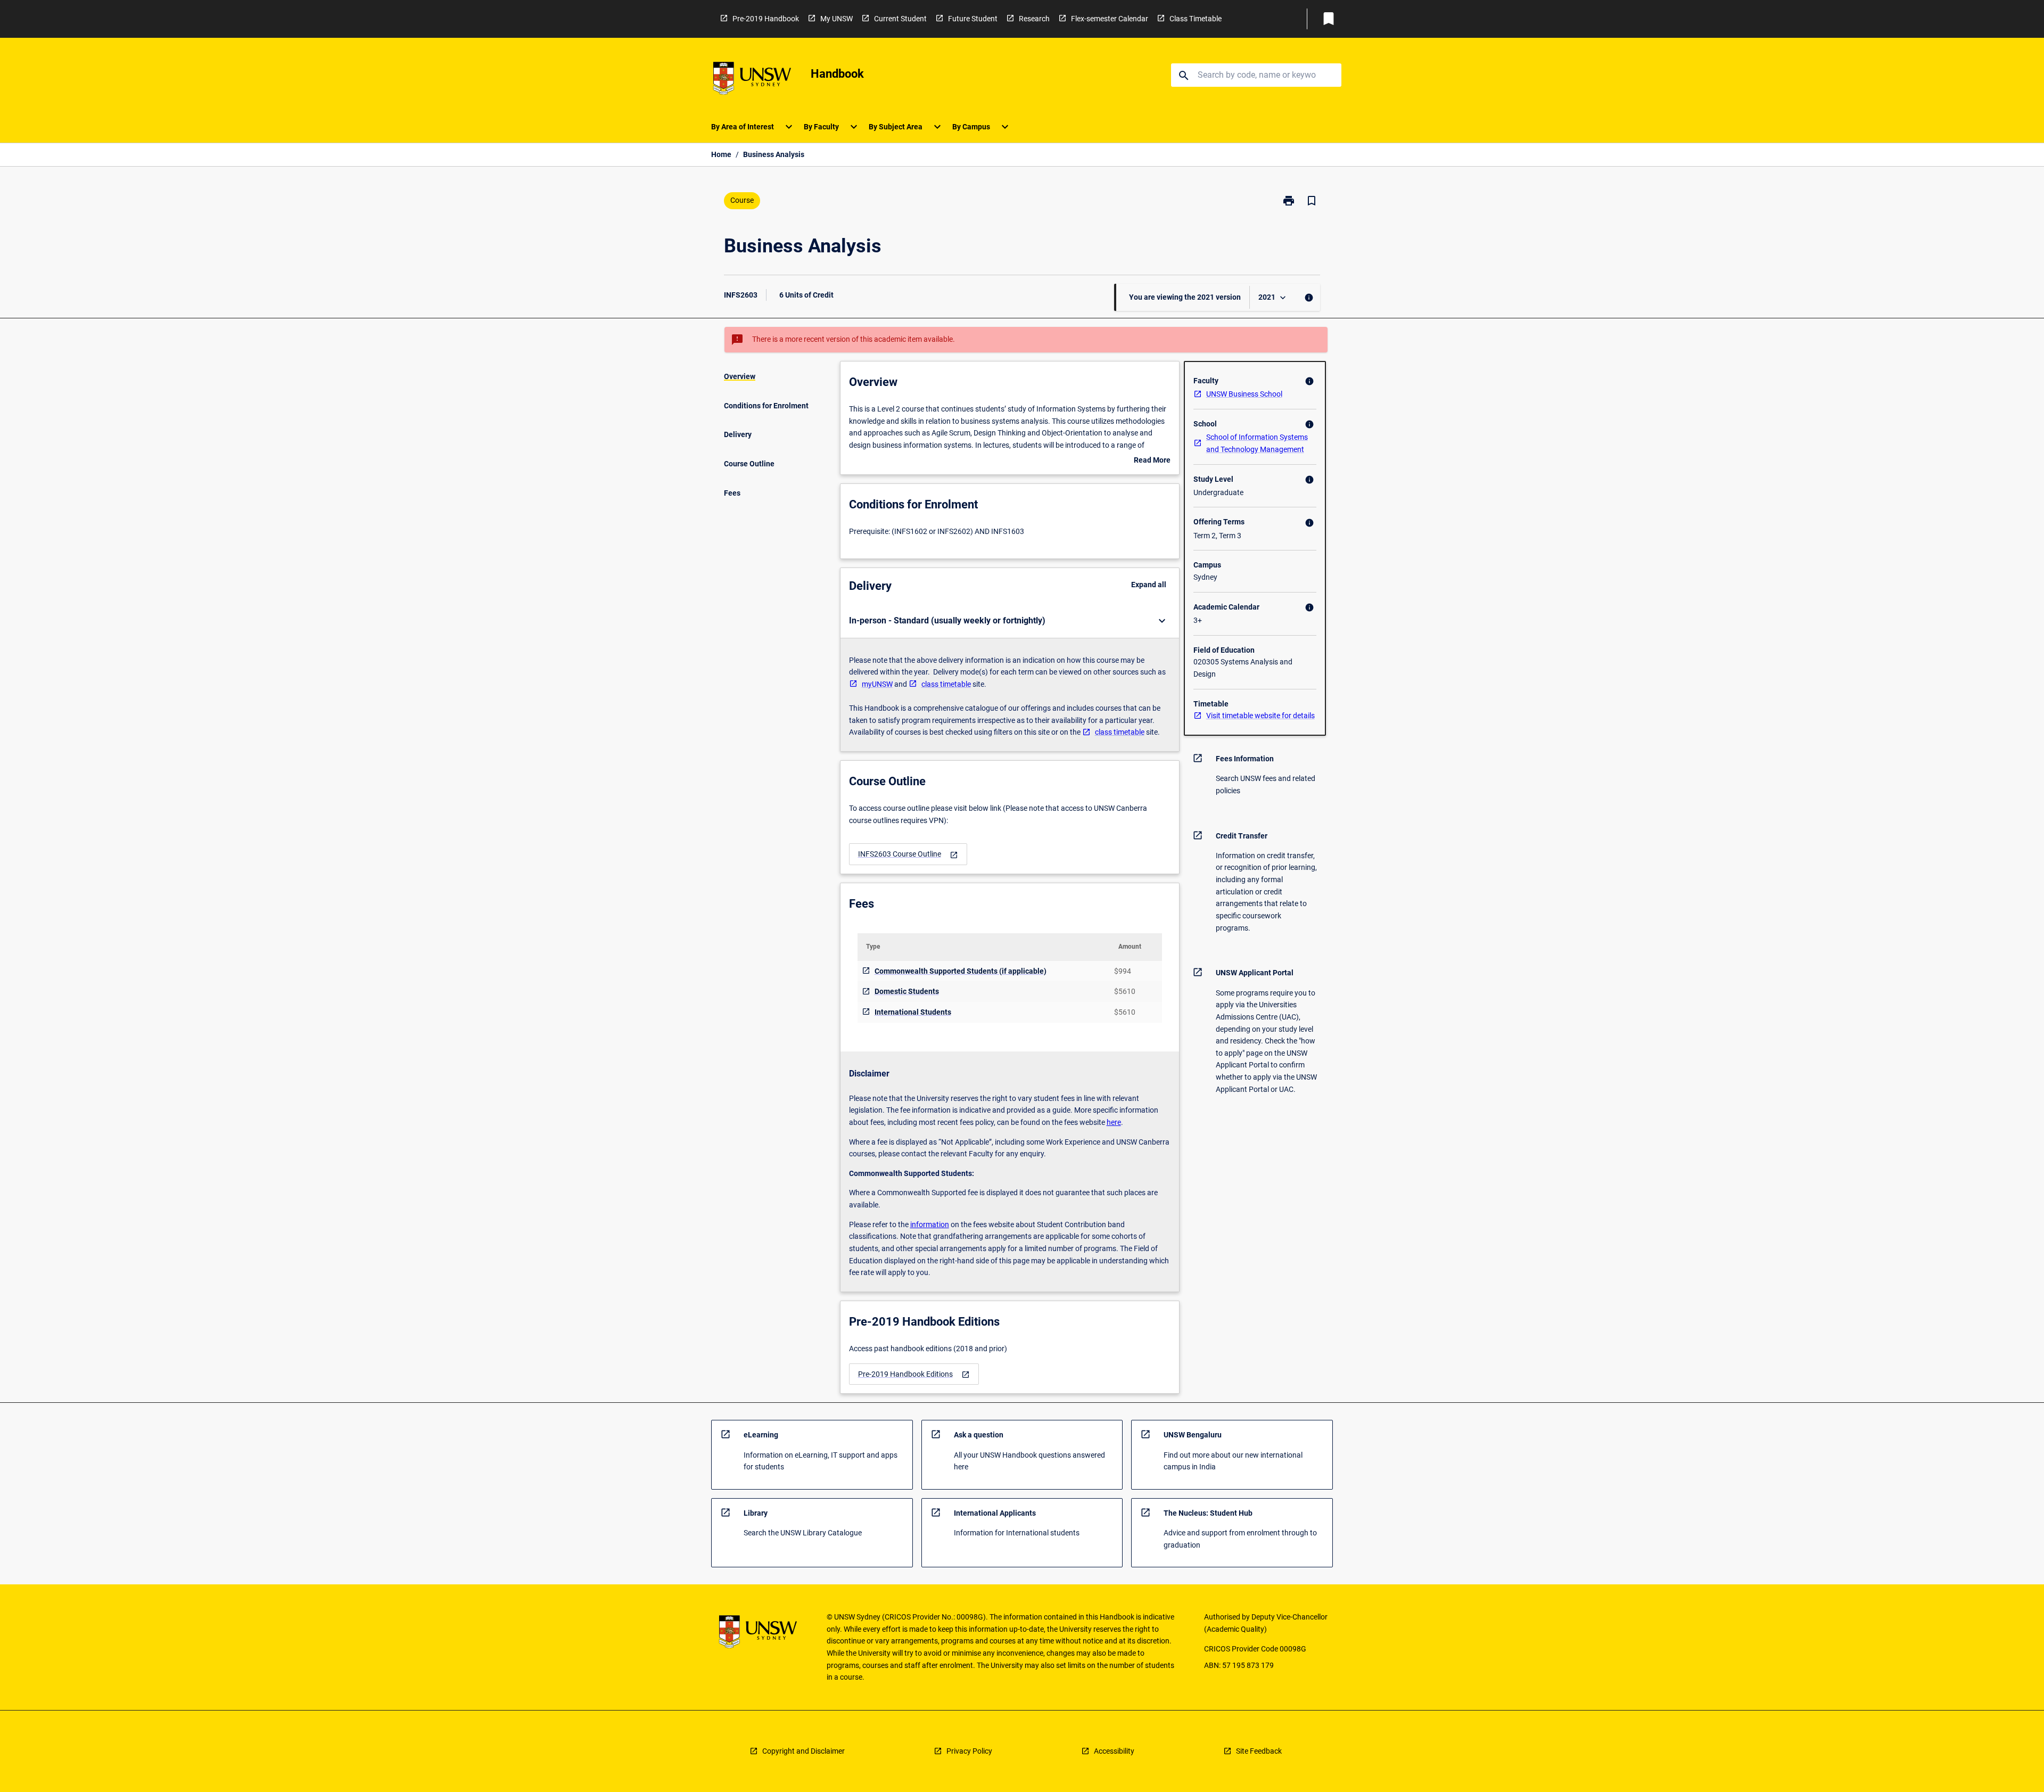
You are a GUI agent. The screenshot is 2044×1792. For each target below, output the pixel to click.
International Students (913, 1012)
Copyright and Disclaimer (803, 1751)
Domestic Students (907, 991)
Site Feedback (1259, 1751)
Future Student (973, 19)
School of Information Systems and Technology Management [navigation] (1257, 443)
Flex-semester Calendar (1110, 19)
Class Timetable (1196, 19)
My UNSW (836, 19)
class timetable (946, 684)
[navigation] (908, 854)
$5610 (1125, 991)
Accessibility (1114, 1751)
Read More (1152, 461)
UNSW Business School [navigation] (1244, 394)
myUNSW (877, 684)
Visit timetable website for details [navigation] (1260, 716)
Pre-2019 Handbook (766, 19)
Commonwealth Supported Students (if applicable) (961, 971)
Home (721, 154)
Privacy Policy (969, 1751)
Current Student (900, 19)
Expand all (1149, 585)
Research (1034, 19)
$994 (1123, 971)
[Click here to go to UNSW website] (752, 80)
